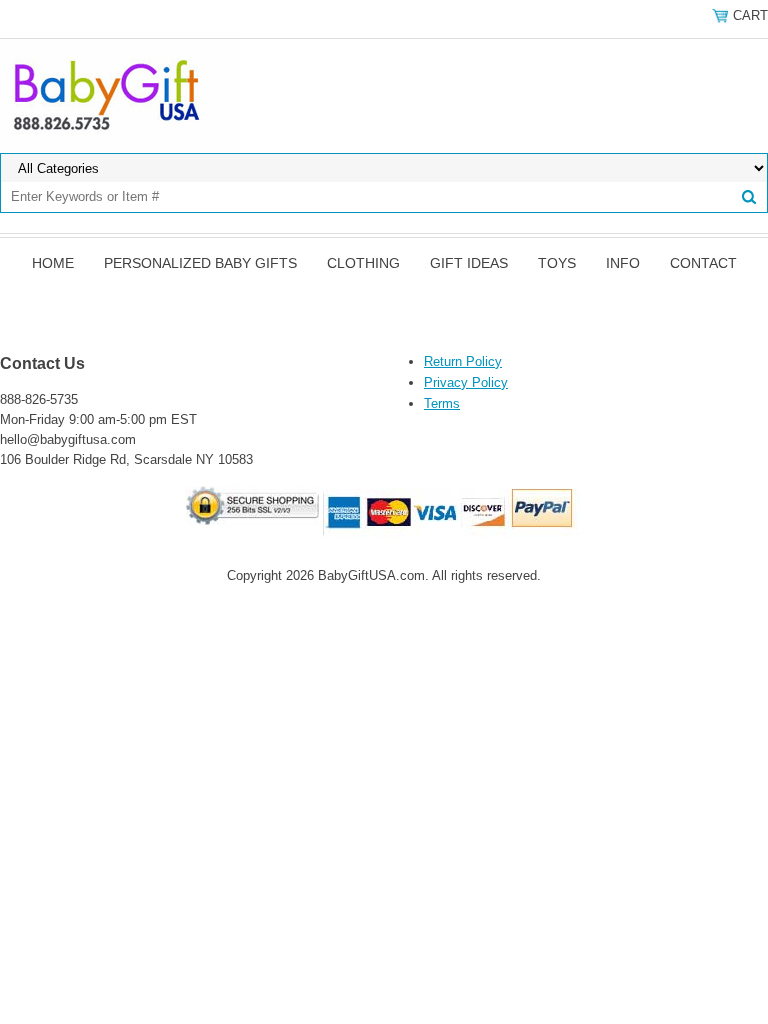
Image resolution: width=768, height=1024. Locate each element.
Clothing (363, 263)
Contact (703, 263)
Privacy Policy (466, 382)
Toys (557, 263)
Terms (442, 403)
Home (53, 263)
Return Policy (463, 361)
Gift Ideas (469, 263)
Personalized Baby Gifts (200, 263)
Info (623, 263)
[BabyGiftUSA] (120, 95)
